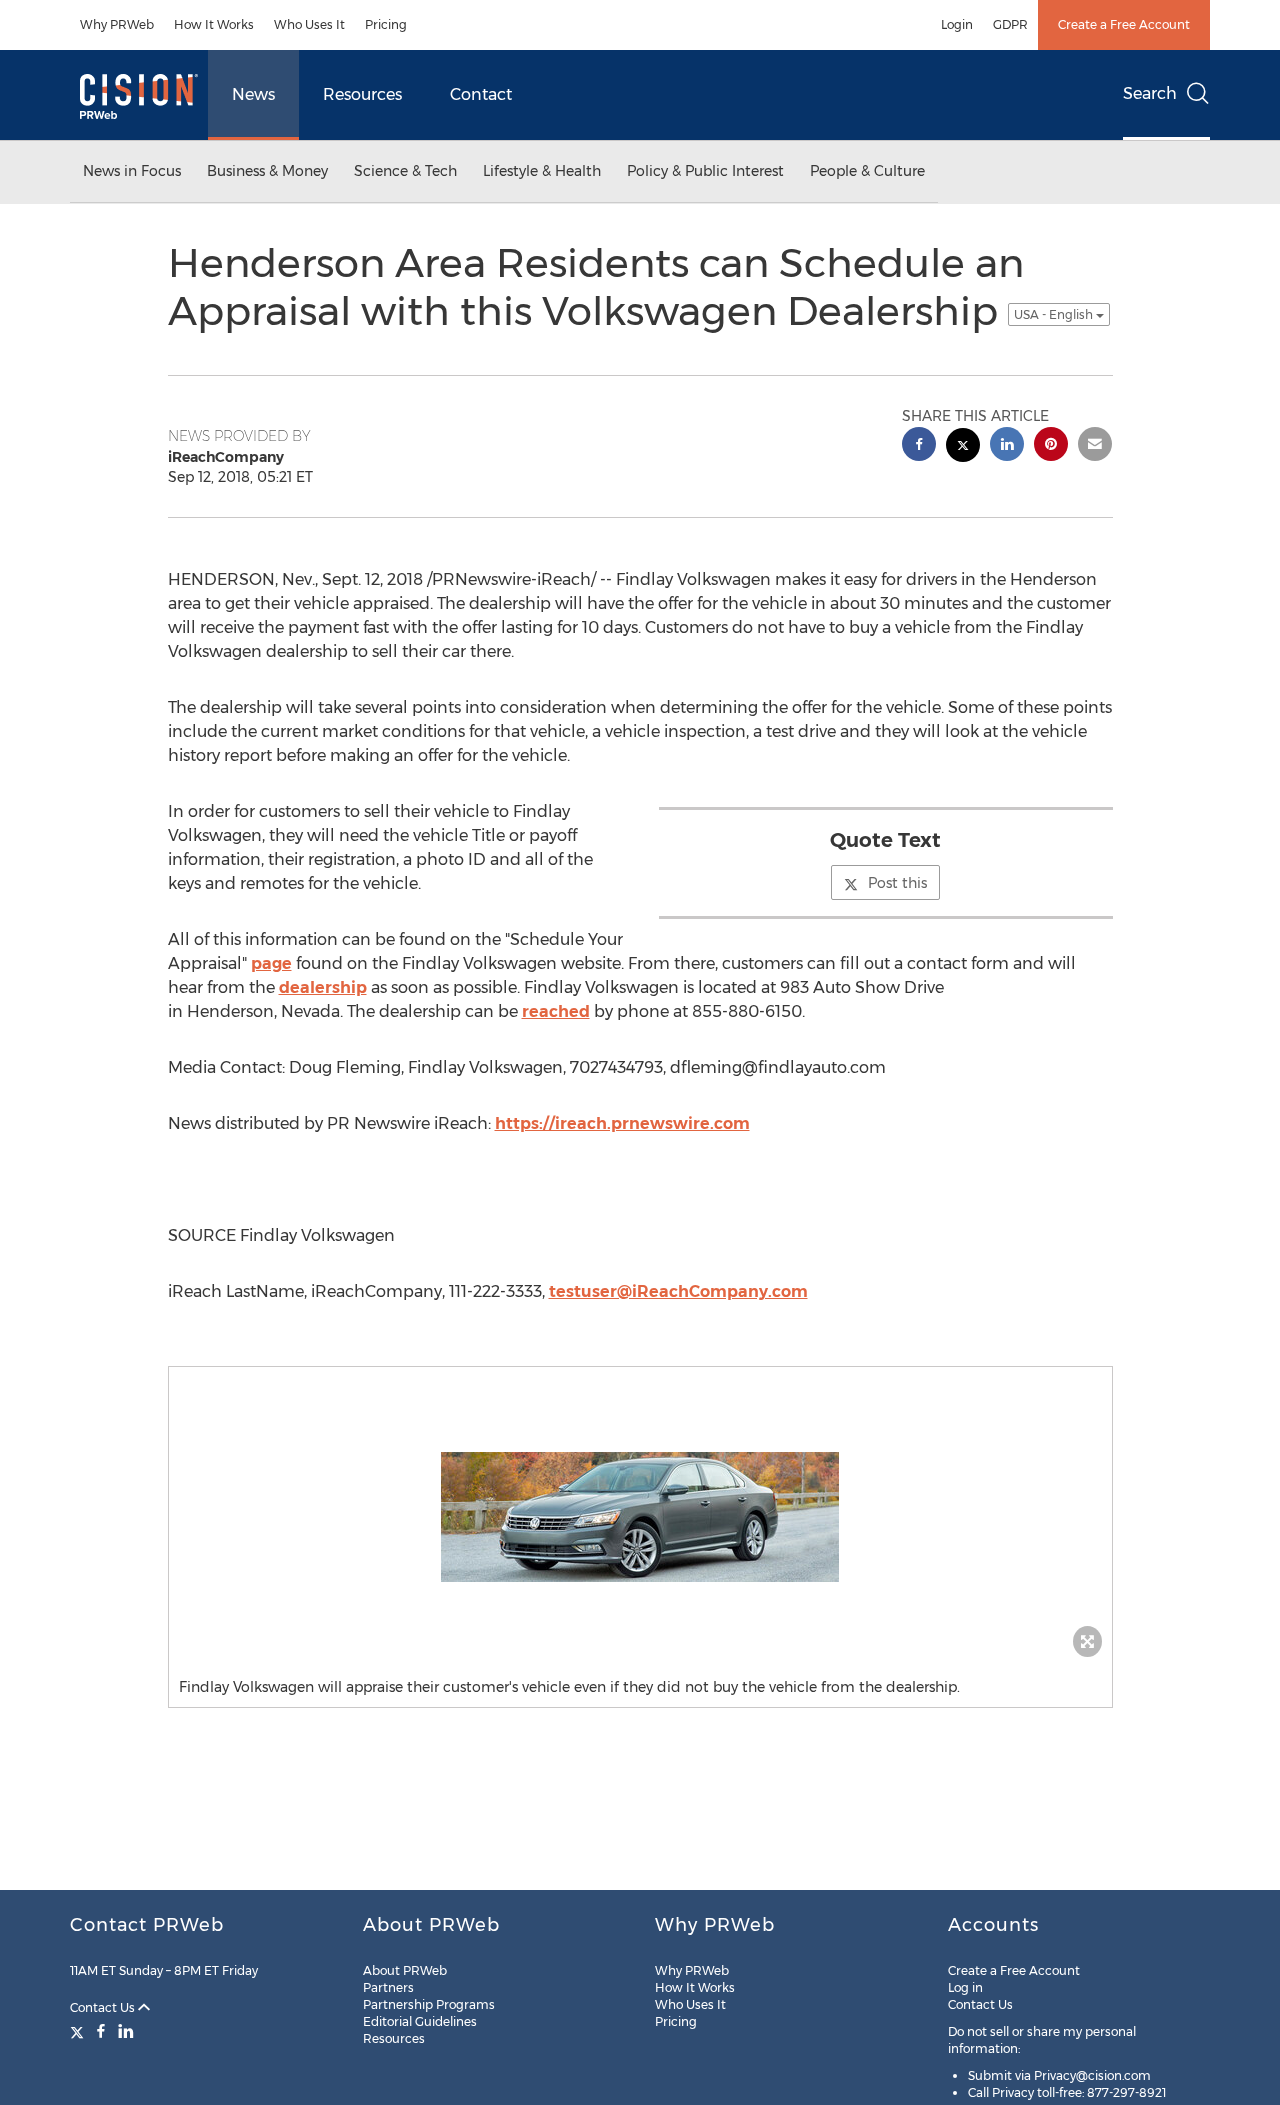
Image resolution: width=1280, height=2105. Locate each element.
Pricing (386, 24)
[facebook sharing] (919, 446)
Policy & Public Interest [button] (705, 171)
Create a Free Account (1124, 24)
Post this (897, 883)
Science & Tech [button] (405, 171)
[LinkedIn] (126, 2031)
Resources (362, 94)
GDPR (1010, 24)
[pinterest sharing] (1051, 446)
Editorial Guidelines (420, 2021)
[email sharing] (1095, 446)
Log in (965, 1987)
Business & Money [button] (267, 171)
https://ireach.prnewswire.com (622, 1123)
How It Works (214, 24)
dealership (323, 987)
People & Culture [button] (867, 171)
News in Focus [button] (132, 171)
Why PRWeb (117, 24)
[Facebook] (101, 2031)
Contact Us (104, 2007)
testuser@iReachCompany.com (678, 1291)
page (271, 963)
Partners (388, 1987)
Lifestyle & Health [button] (542, 171)
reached (556, 1011)
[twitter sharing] (963, 447)
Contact (481, 94)
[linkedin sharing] (1007, 446)
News (253, 94)
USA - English (1055, 314)
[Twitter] (79, 2031)
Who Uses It (309, 24)
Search (1150, 93)
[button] (640, 1517)
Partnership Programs (429, 2004)
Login (957, 24)
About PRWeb (405, 1970)
